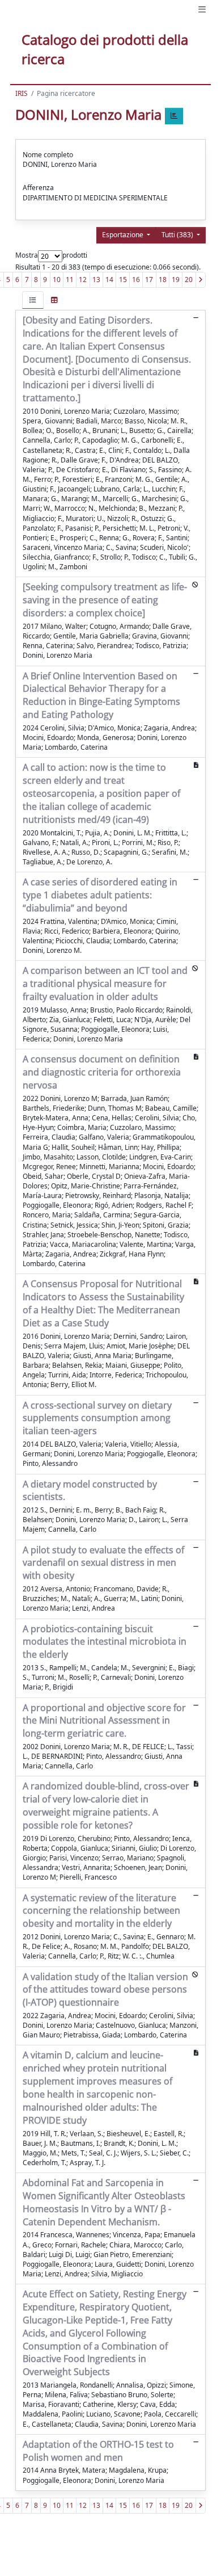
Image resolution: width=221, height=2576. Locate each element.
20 (189, 280)
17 (149, 280)
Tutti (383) (178, 235)
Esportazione (124, 235)
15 (123, 280)
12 (83, 280)
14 (109, 280)
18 (163, 280)
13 (96, 280)
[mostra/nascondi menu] (202, 9)
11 (70, 280)
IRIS (22, 93)
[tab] (33, 300)
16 (136, 280)
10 (57, 280)
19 (176, 280)
